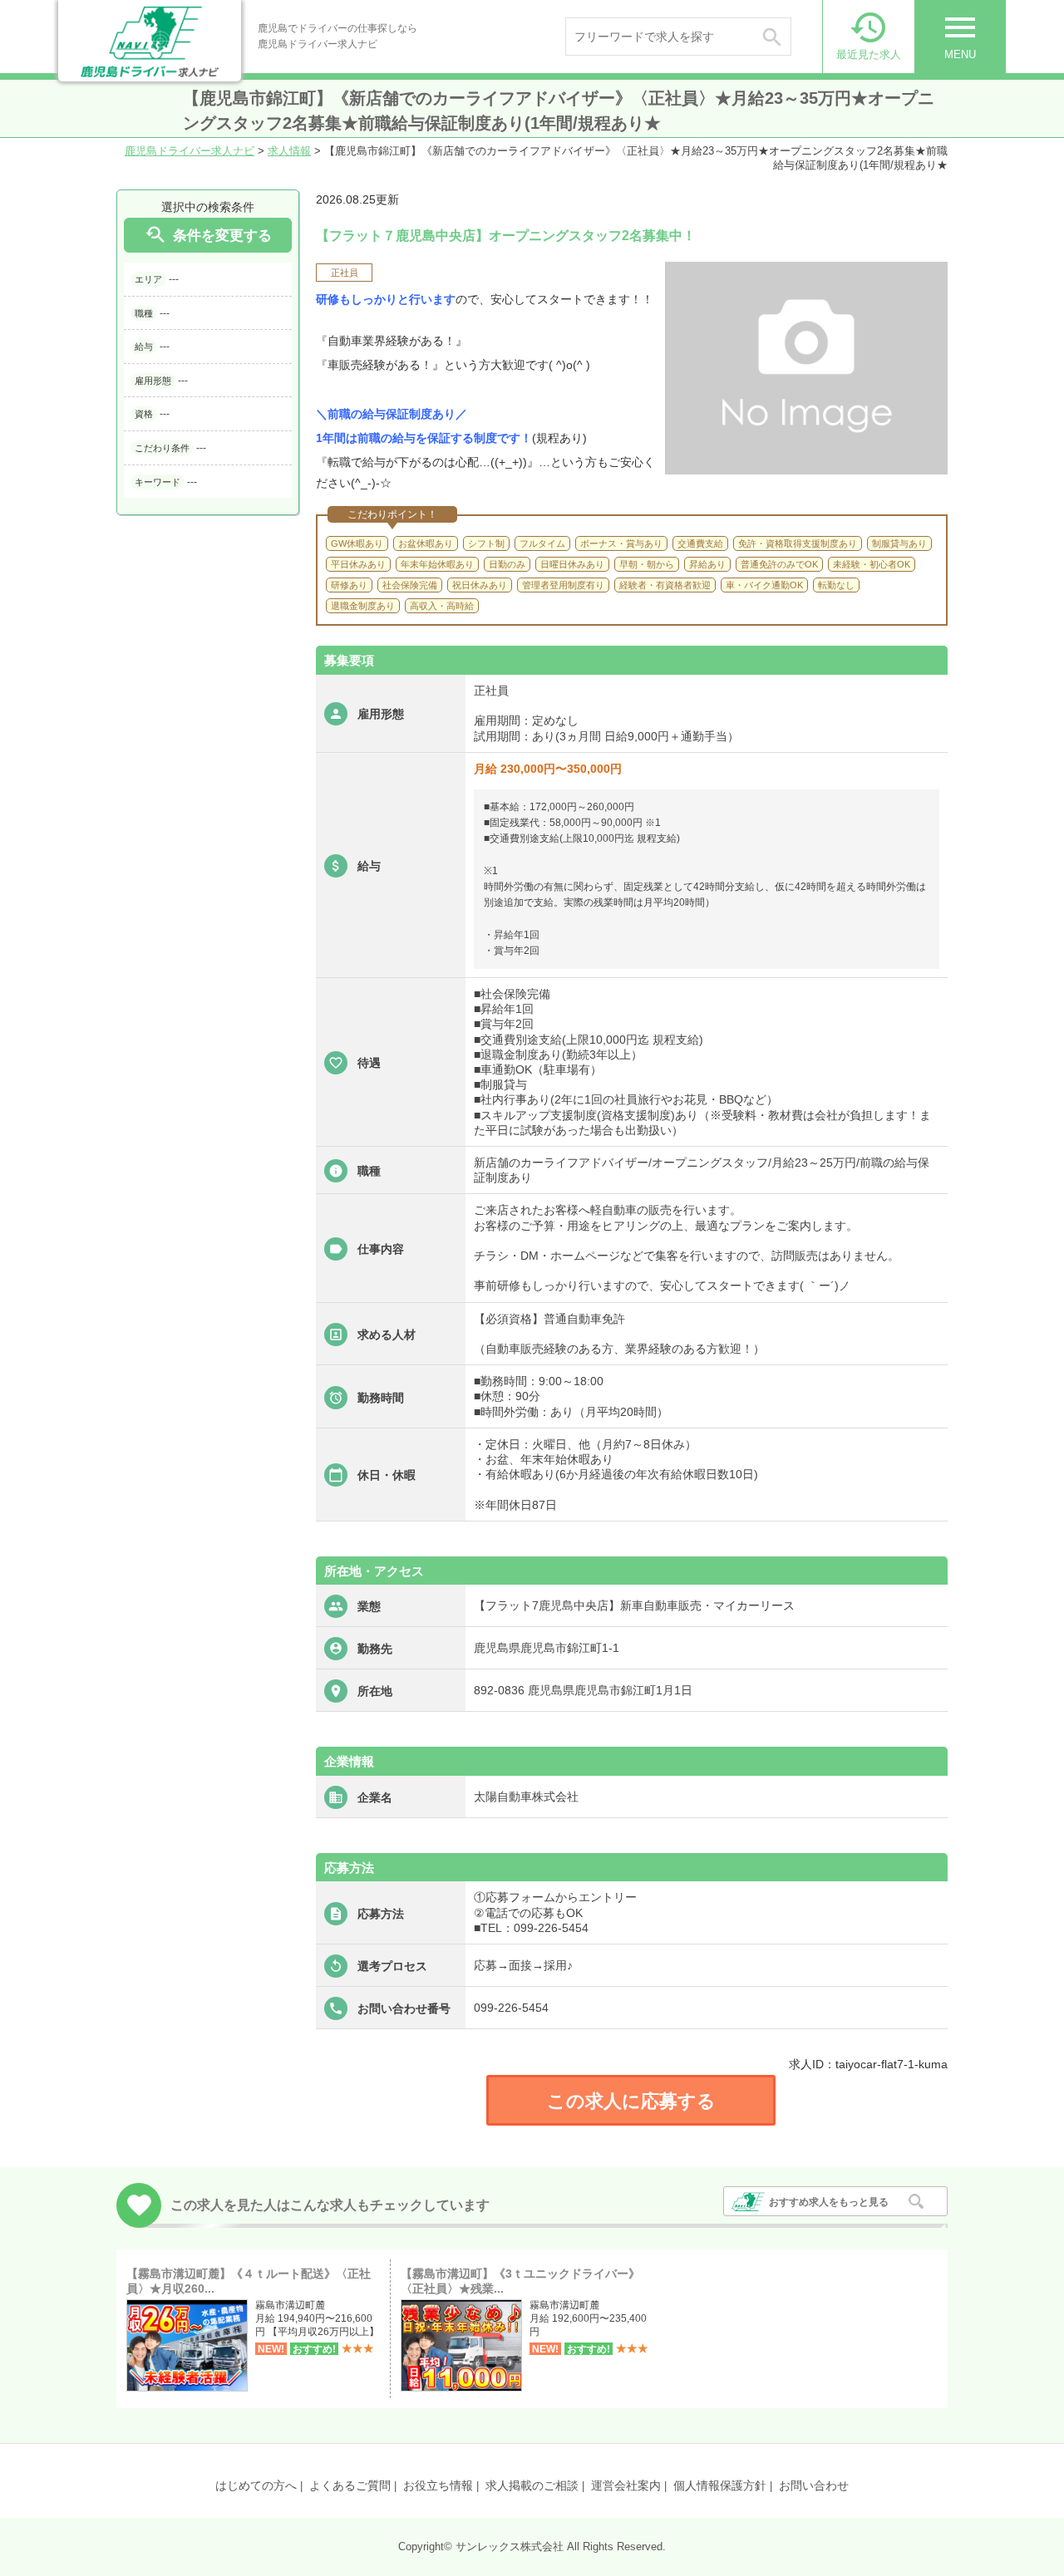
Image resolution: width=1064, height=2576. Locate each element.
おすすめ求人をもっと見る (829, 2202)
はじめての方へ (256, 2485)
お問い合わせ (814, 2485)
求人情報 (289, 151)
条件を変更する (208, 235)
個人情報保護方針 (720, 2485)
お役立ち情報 (438, 2485)
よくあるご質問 (350, 2485)
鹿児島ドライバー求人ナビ (190, 151)
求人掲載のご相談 (532, 2485)
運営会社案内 (626, 2485)
